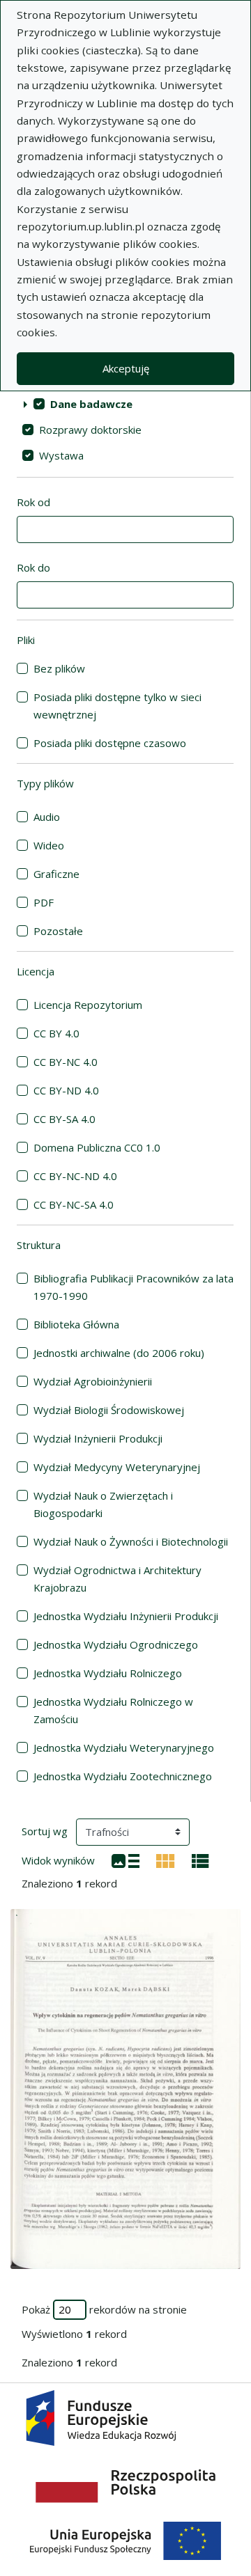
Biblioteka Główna (76, 1324)
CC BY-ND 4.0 (66, 1090)
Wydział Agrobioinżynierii (93, 1381)
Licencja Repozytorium (88, 1005)
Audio (47, 817)
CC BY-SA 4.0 (64, 1119)
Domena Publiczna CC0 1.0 (97, 1147)
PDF (44, 902)
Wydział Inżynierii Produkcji (98, 1438)
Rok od (33, 502)
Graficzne (56, 874)
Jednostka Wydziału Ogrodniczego (116, 1644)
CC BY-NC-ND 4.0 (75, 1176)
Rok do (33, 567)
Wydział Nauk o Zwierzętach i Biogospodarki (103, 1504)
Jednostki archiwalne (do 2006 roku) (119, 1353)
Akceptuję (126, 368)
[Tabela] (200, 1860)
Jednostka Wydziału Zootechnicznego (123, 1776)
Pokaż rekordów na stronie (104, 2309)
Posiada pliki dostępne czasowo (110, 743)
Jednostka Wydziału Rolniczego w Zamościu (113, 1710)
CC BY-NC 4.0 (66, 1062)
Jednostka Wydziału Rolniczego (108, 1673)
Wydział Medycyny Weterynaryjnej (117, 1467)
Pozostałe (58, 931)
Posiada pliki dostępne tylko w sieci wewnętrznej (117, 706)
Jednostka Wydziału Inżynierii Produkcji (126, 1616)
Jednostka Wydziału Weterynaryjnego (124, 1748)
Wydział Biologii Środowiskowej (109, 1410)
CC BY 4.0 (56, 1033)
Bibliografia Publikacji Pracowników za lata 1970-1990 (134, 1287)
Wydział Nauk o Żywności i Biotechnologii (131, 1541)
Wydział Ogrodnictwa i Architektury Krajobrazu (117, 1579)
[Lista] (125, 1860)
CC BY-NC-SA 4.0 (74, 1204)
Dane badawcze (91, 404)
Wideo (49, 845)
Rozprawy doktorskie (90, 430)
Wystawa (61, 455)
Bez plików (59, 668)
